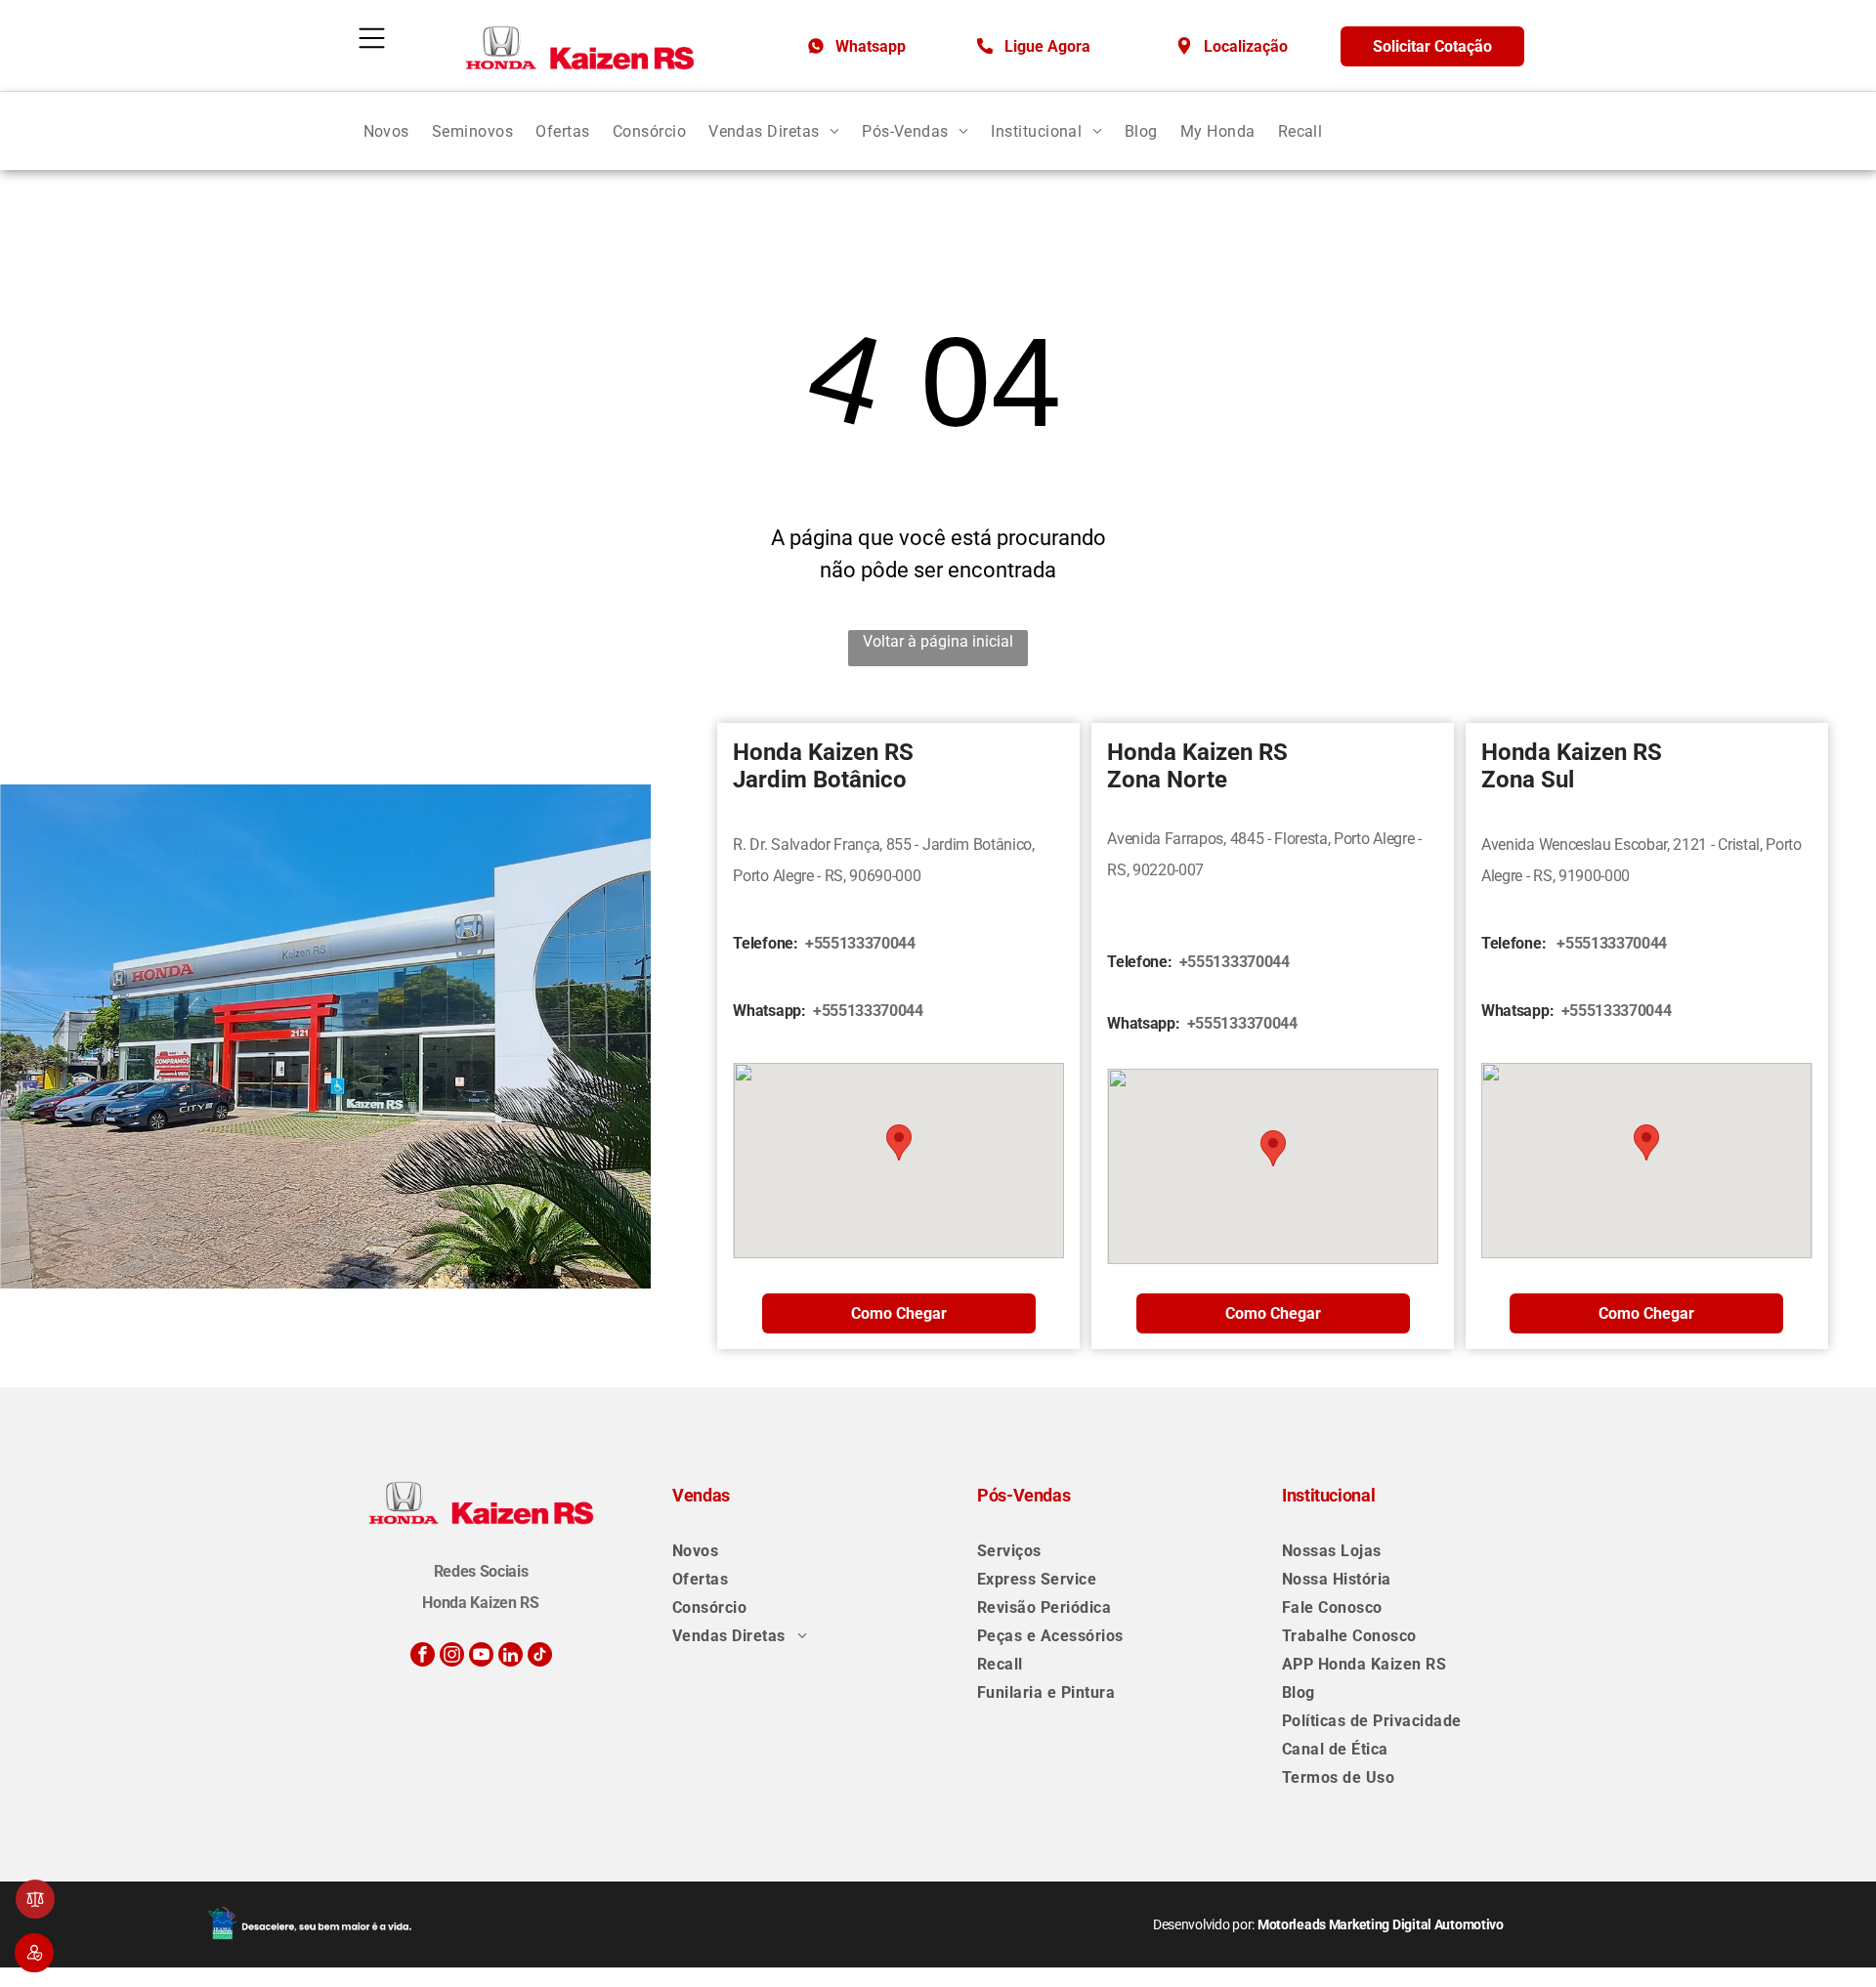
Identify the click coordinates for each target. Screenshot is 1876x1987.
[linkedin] (511, 1657)
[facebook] (423, 1657)
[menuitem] (386, 130)
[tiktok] (540, 1657)
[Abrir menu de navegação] (372, 38)
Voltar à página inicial (938, 641)
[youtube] (481, 1657)
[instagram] (452, 1657)
